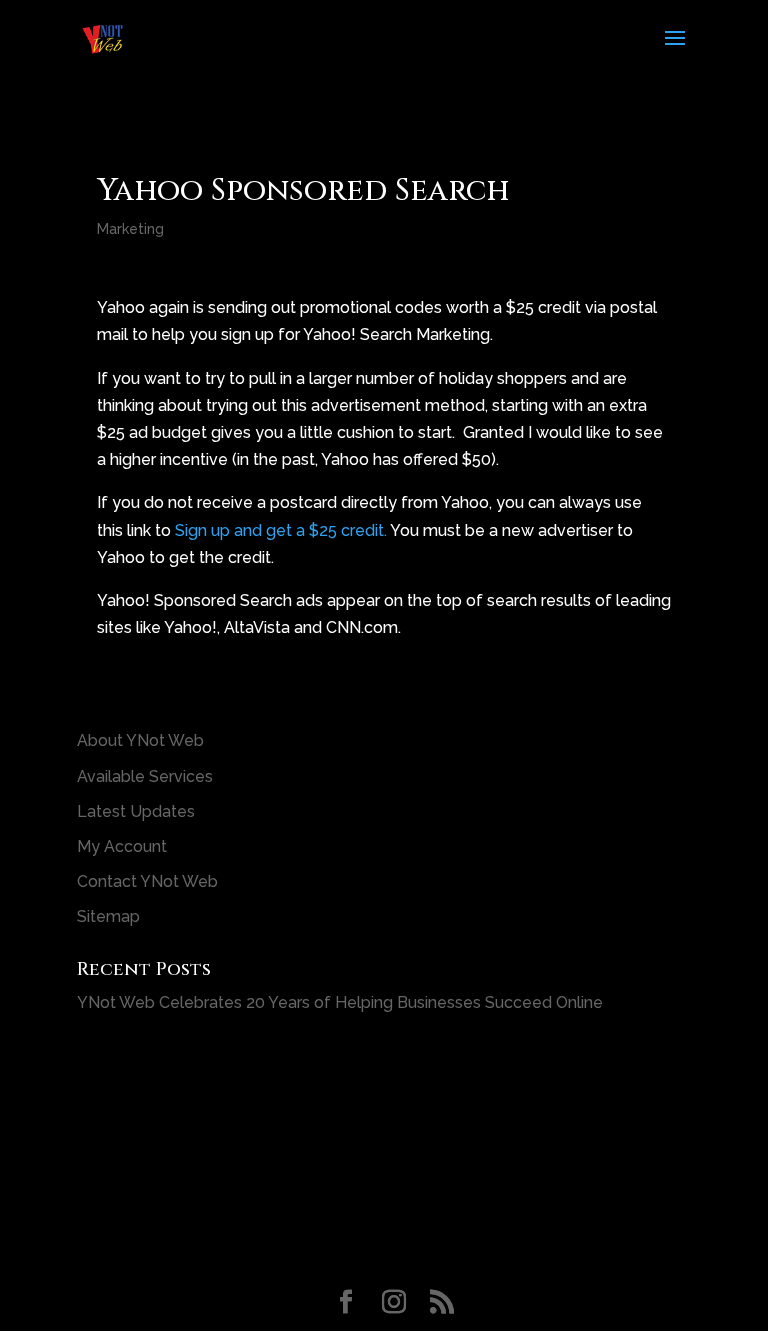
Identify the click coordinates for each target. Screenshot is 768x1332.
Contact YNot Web (147, 881)
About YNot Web (140, 740)
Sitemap (108, 916)
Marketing (130, 229)
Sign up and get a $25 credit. (281, 530)
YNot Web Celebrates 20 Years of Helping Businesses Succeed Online (340, 1002)
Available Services (145, 776)
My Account (122, 846)
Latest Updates (136, 811)
